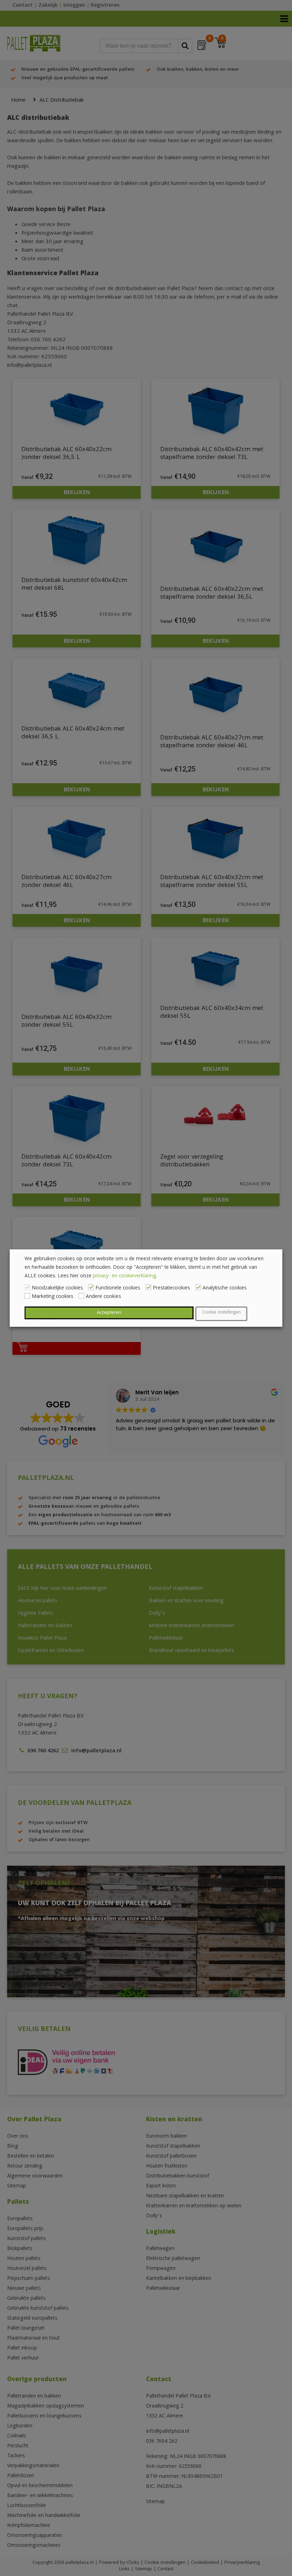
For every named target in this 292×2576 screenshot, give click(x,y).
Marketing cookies (53, 1297)
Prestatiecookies (171, 1288)
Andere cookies (103, 1297)
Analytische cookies (225, 1288)
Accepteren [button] (109, 1313)
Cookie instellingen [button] (221, 1313)
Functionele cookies (118, 1288)
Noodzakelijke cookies (57, 1288)
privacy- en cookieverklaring (124, 1276)
